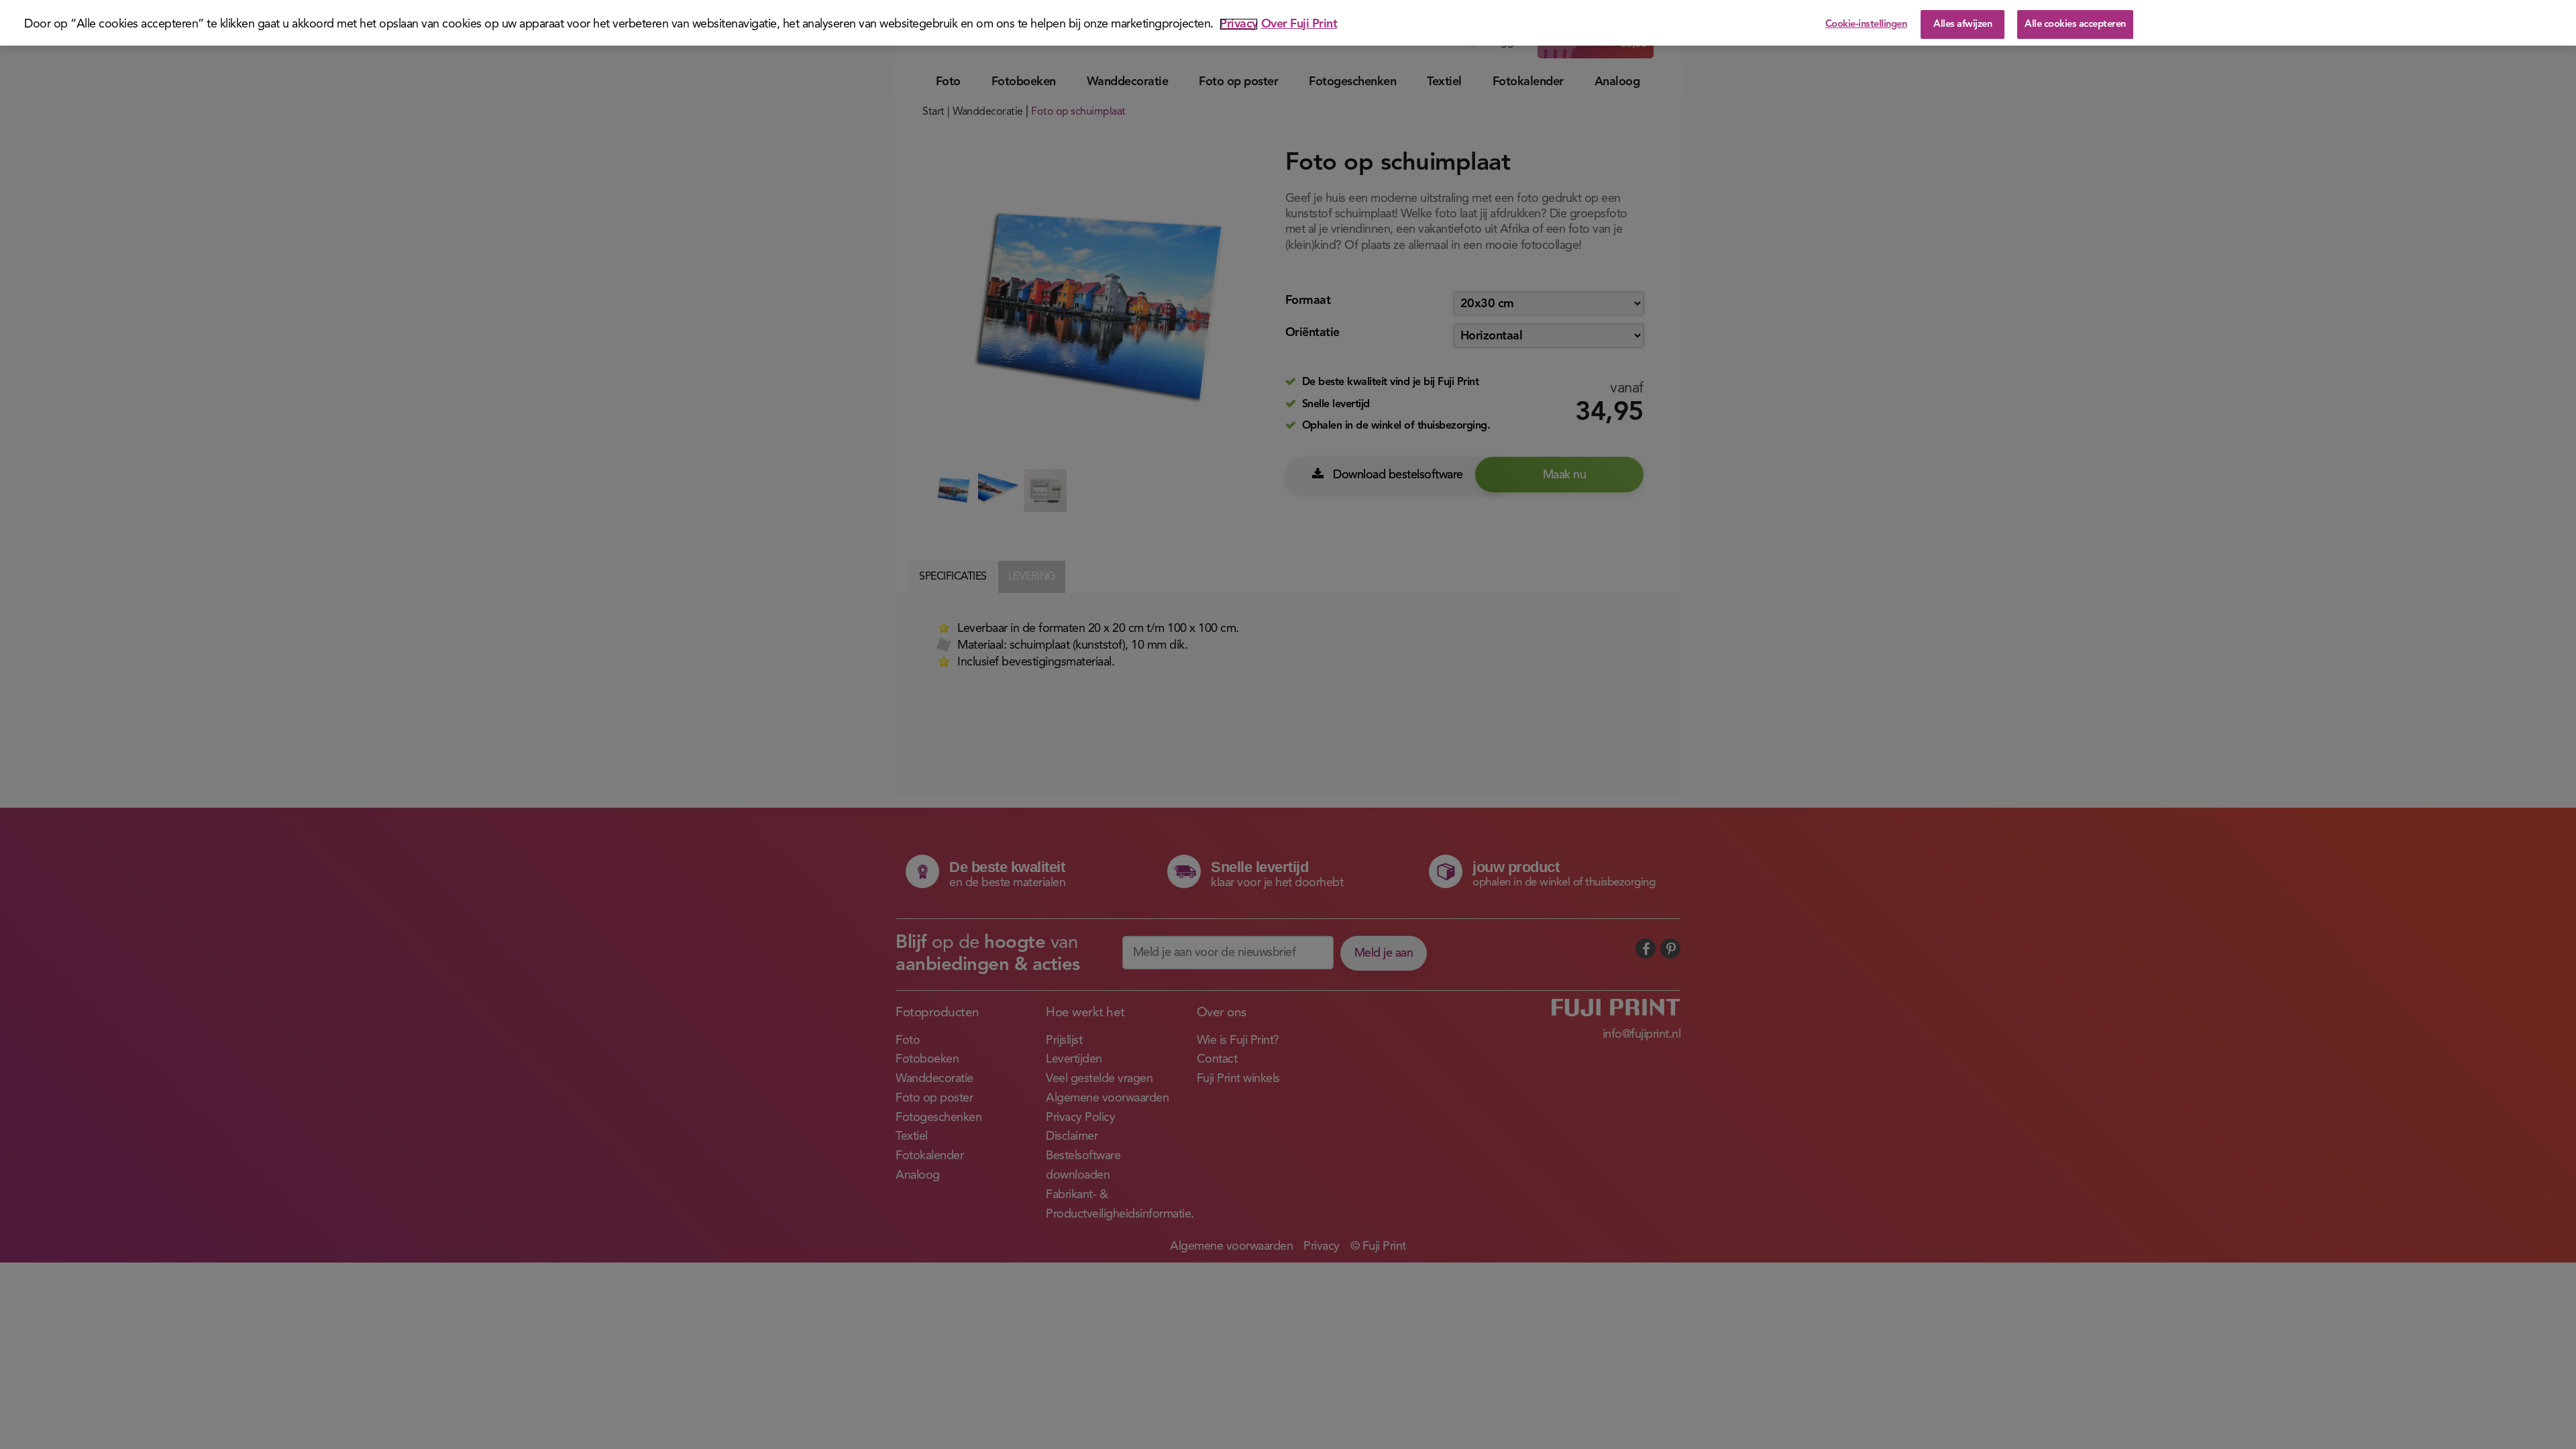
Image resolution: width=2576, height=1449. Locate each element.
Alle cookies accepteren (2075, 24)
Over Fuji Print (1299, 24)
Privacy (1239, 24)
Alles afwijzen (1963, 24)
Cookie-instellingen (1866, 24)
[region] (1288, 23)
